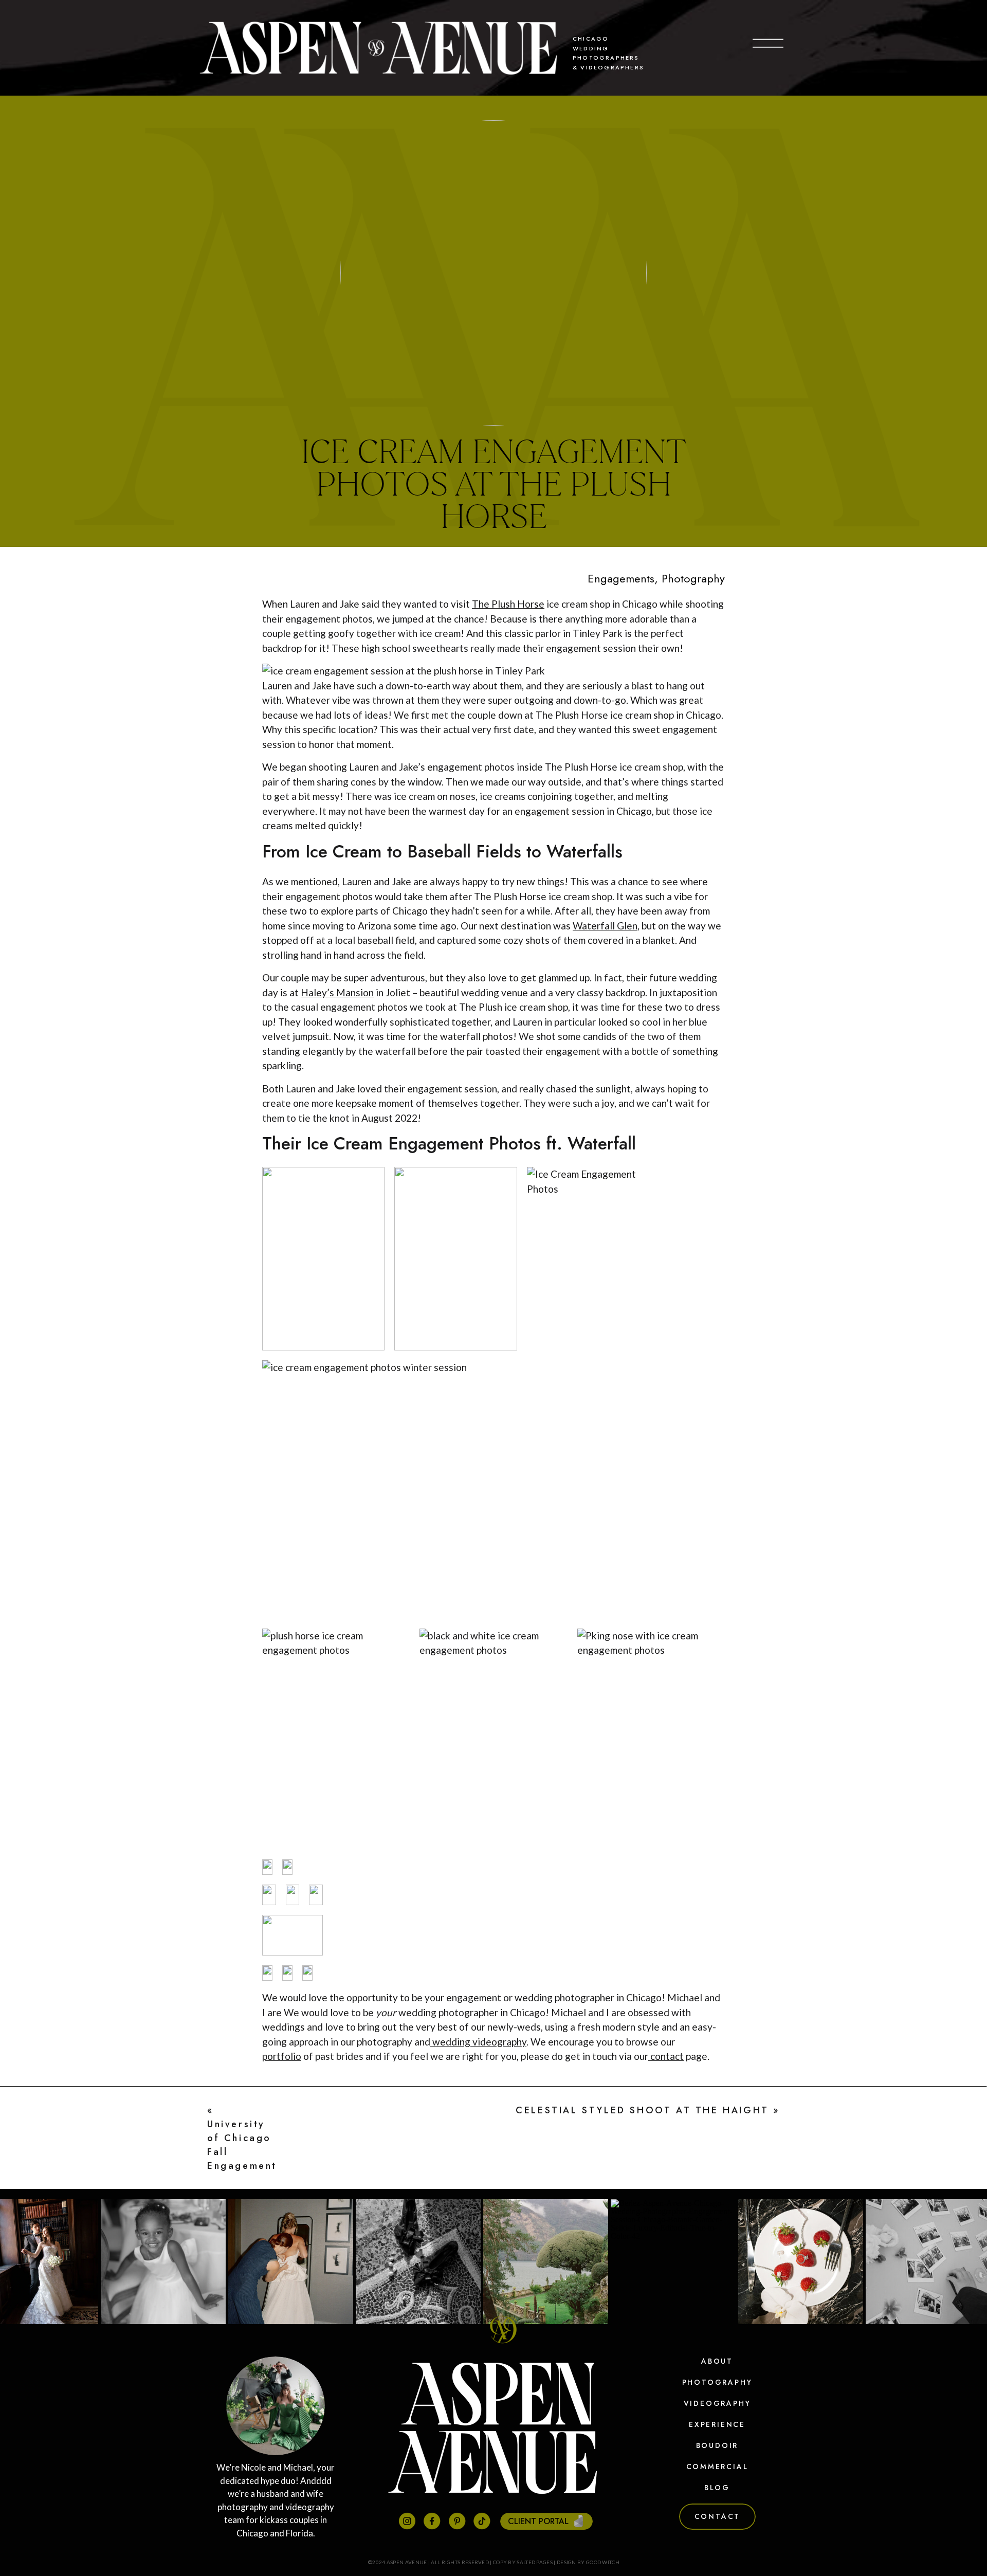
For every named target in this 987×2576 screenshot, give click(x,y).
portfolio (282, 2056)
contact (666, 2056)
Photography (693, 578)
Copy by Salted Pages (523, 2562)
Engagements (621, 578)
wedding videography (478, 2042)
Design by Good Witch (588, 2562)
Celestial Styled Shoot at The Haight (642, 2110)
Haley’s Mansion (337, 992)
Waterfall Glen (605, 926)
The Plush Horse (508, 604)
